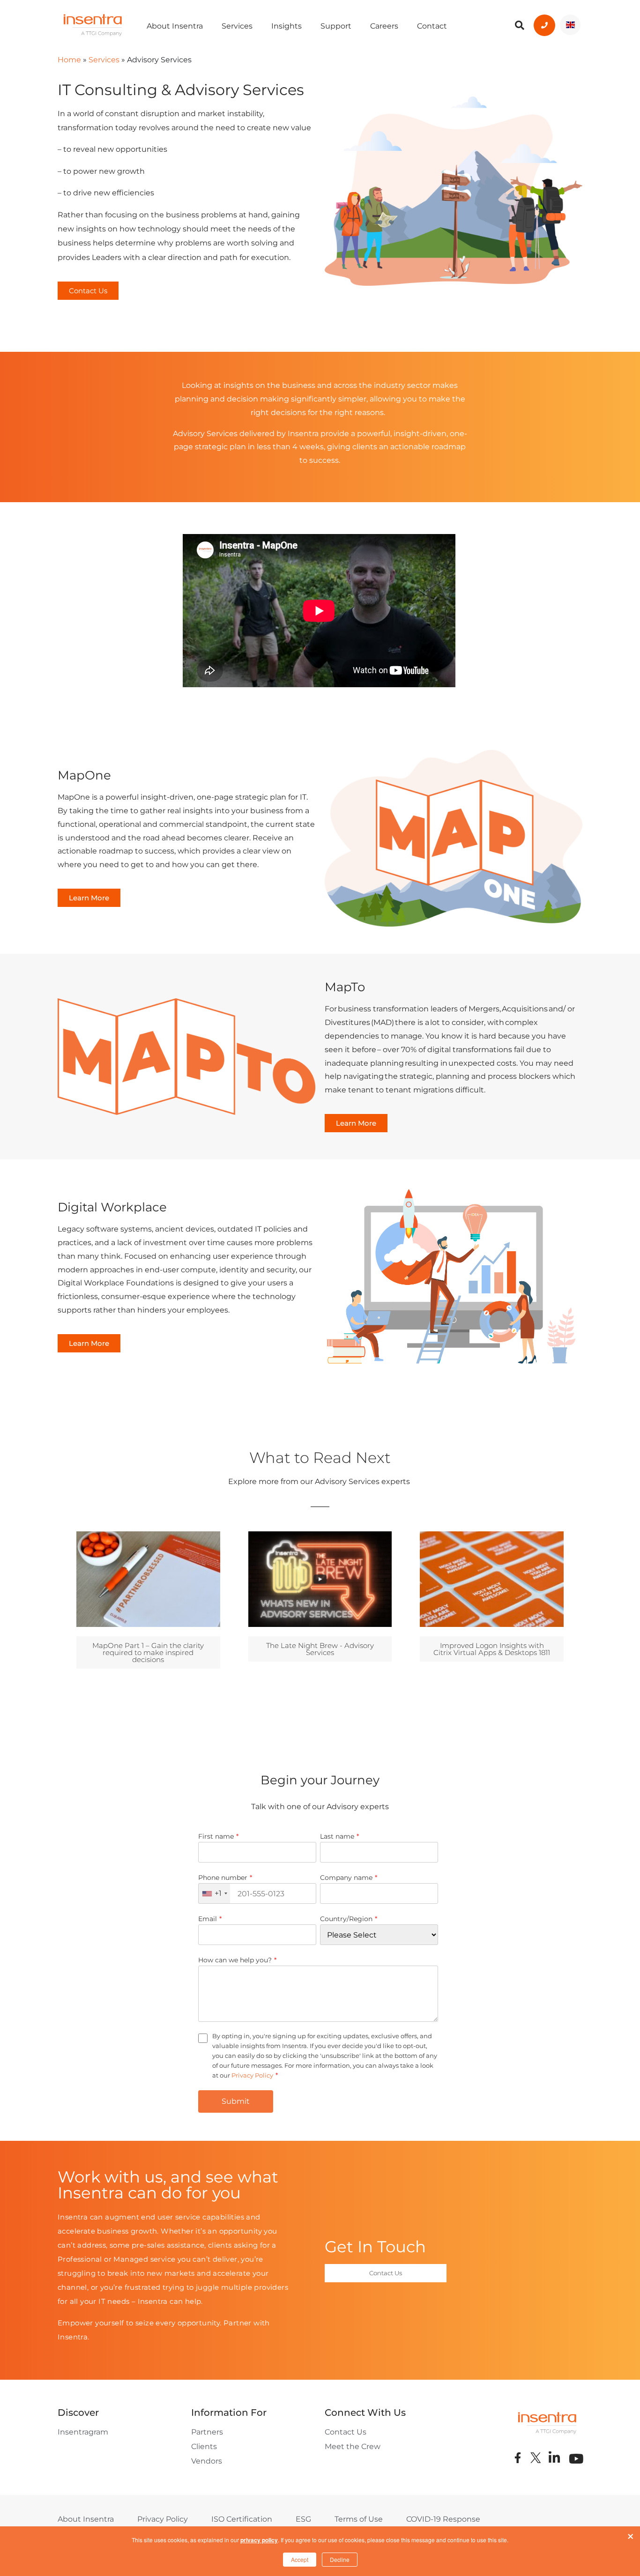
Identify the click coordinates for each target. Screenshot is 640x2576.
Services (237, 26)
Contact (432, 26)
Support (336, 26)
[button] (88, 291)
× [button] (631, 2534)
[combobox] (214, 1893)
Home (69, 60)
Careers (384, 26)
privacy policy (259, 2540)
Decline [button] (340, 2559)
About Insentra (175, 26)
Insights (287, 26)
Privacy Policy (252, 2075)
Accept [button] (300, 2559)
